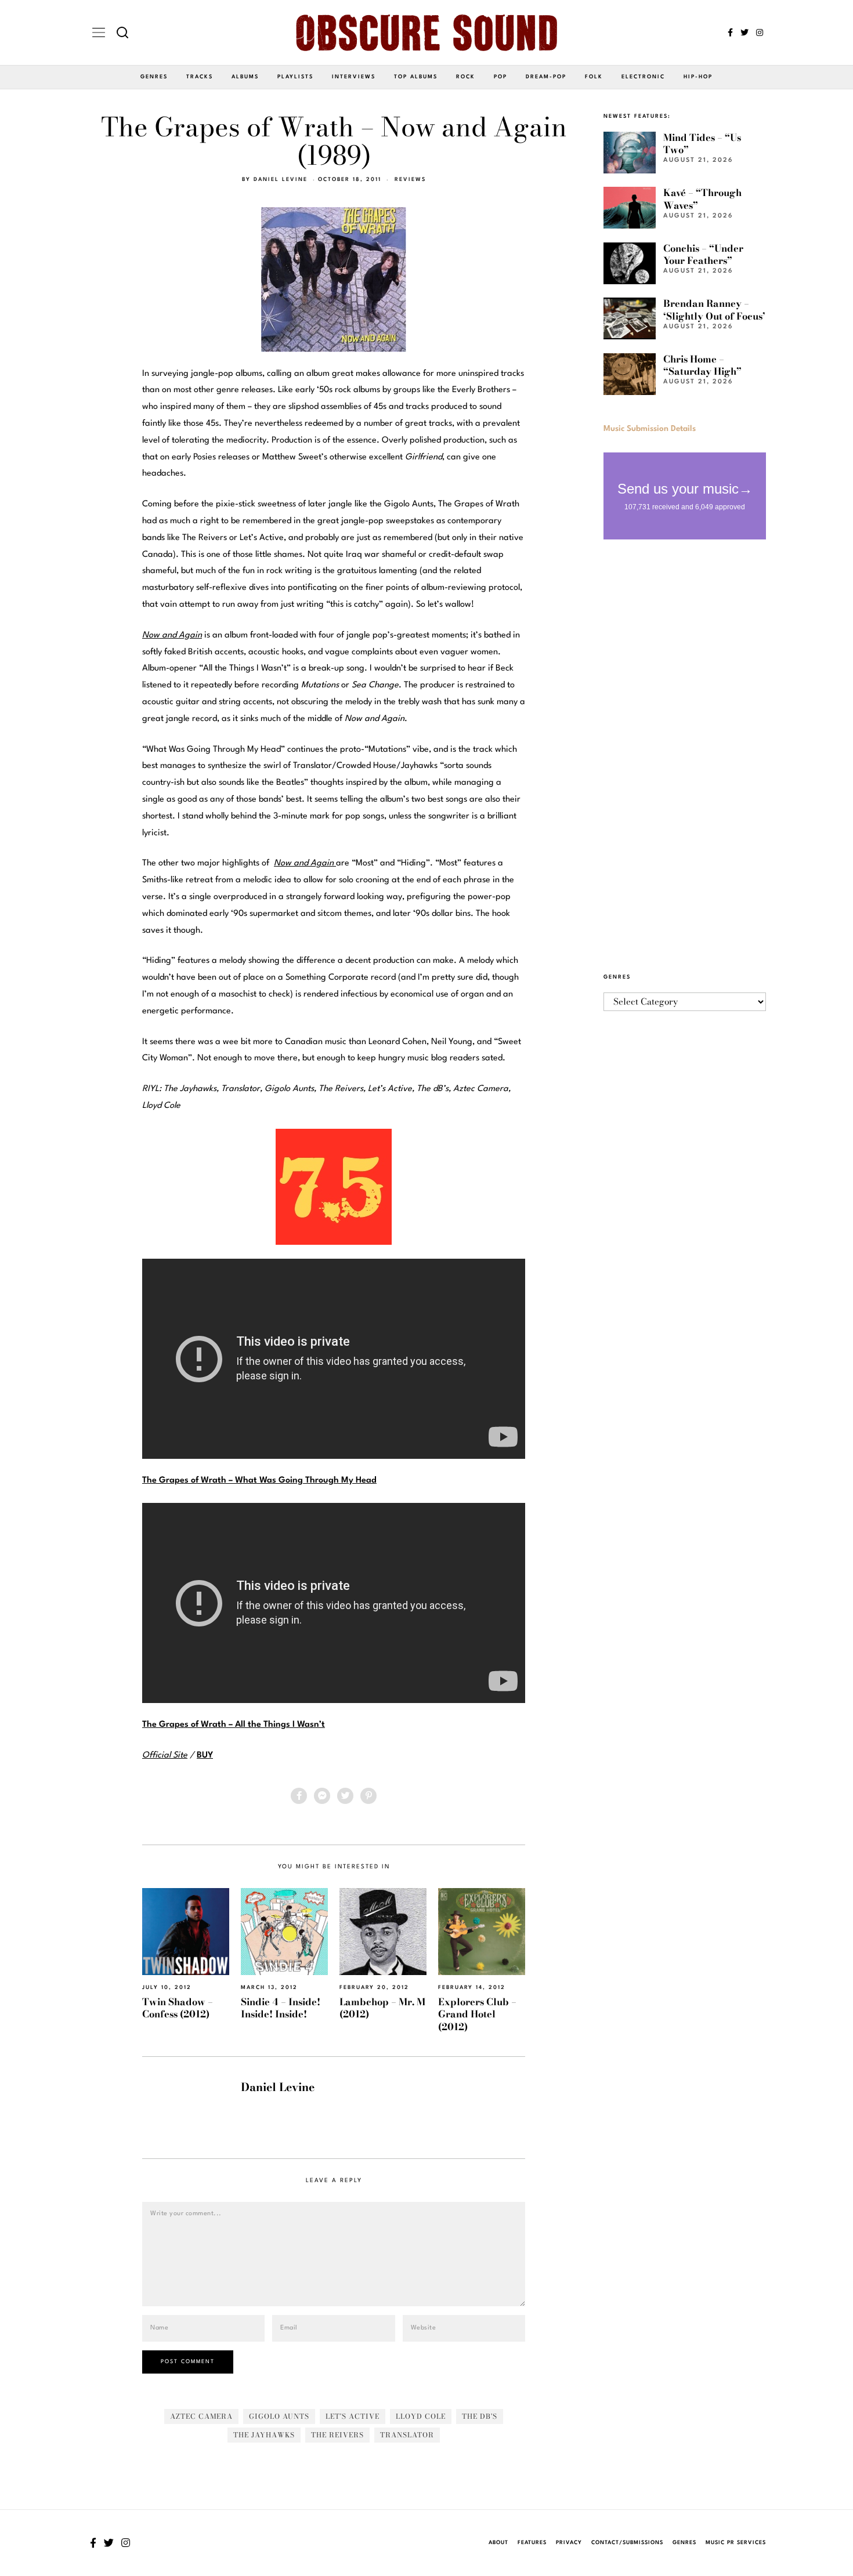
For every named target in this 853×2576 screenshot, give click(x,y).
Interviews (354, 77)
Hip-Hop (698, 77)
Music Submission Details (650, 429)
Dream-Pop (546, 77)
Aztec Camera (201, 2416)
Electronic (643, 77)
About (498, 2543)
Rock (466, 77)
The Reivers (337, 2435)
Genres (154, 77)
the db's (480, 2416)
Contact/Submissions (627, 2543)
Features (532, 2543)
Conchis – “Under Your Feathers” (703, 254)
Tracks (200, 77)
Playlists (295, 77)
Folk (594, 77)
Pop (500, 77)
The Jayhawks (264, 2435)
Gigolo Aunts (279, 2416)
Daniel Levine (281, 180)
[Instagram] (760, 32)
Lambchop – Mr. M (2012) (382, 2008)
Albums (245, 77)
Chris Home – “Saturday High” (702, 365)
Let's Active (353, 2416)
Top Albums (416, 77)
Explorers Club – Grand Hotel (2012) (477, 2014)
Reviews (410, 180)
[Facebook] (730, 32)
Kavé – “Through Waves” (702, 199)
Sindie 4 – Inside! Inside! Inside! (281, 2008)
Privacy (569, 2543)
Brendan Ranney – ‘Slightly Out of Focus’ (714, 309)
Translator (407, 2435)
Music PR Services (736, 2543)
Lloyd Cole (421, 2416)
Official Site (165, 1756)
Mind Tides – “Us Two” (702, 144)
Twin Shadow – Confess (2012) (178, 2008)
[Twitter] (744, 32)
